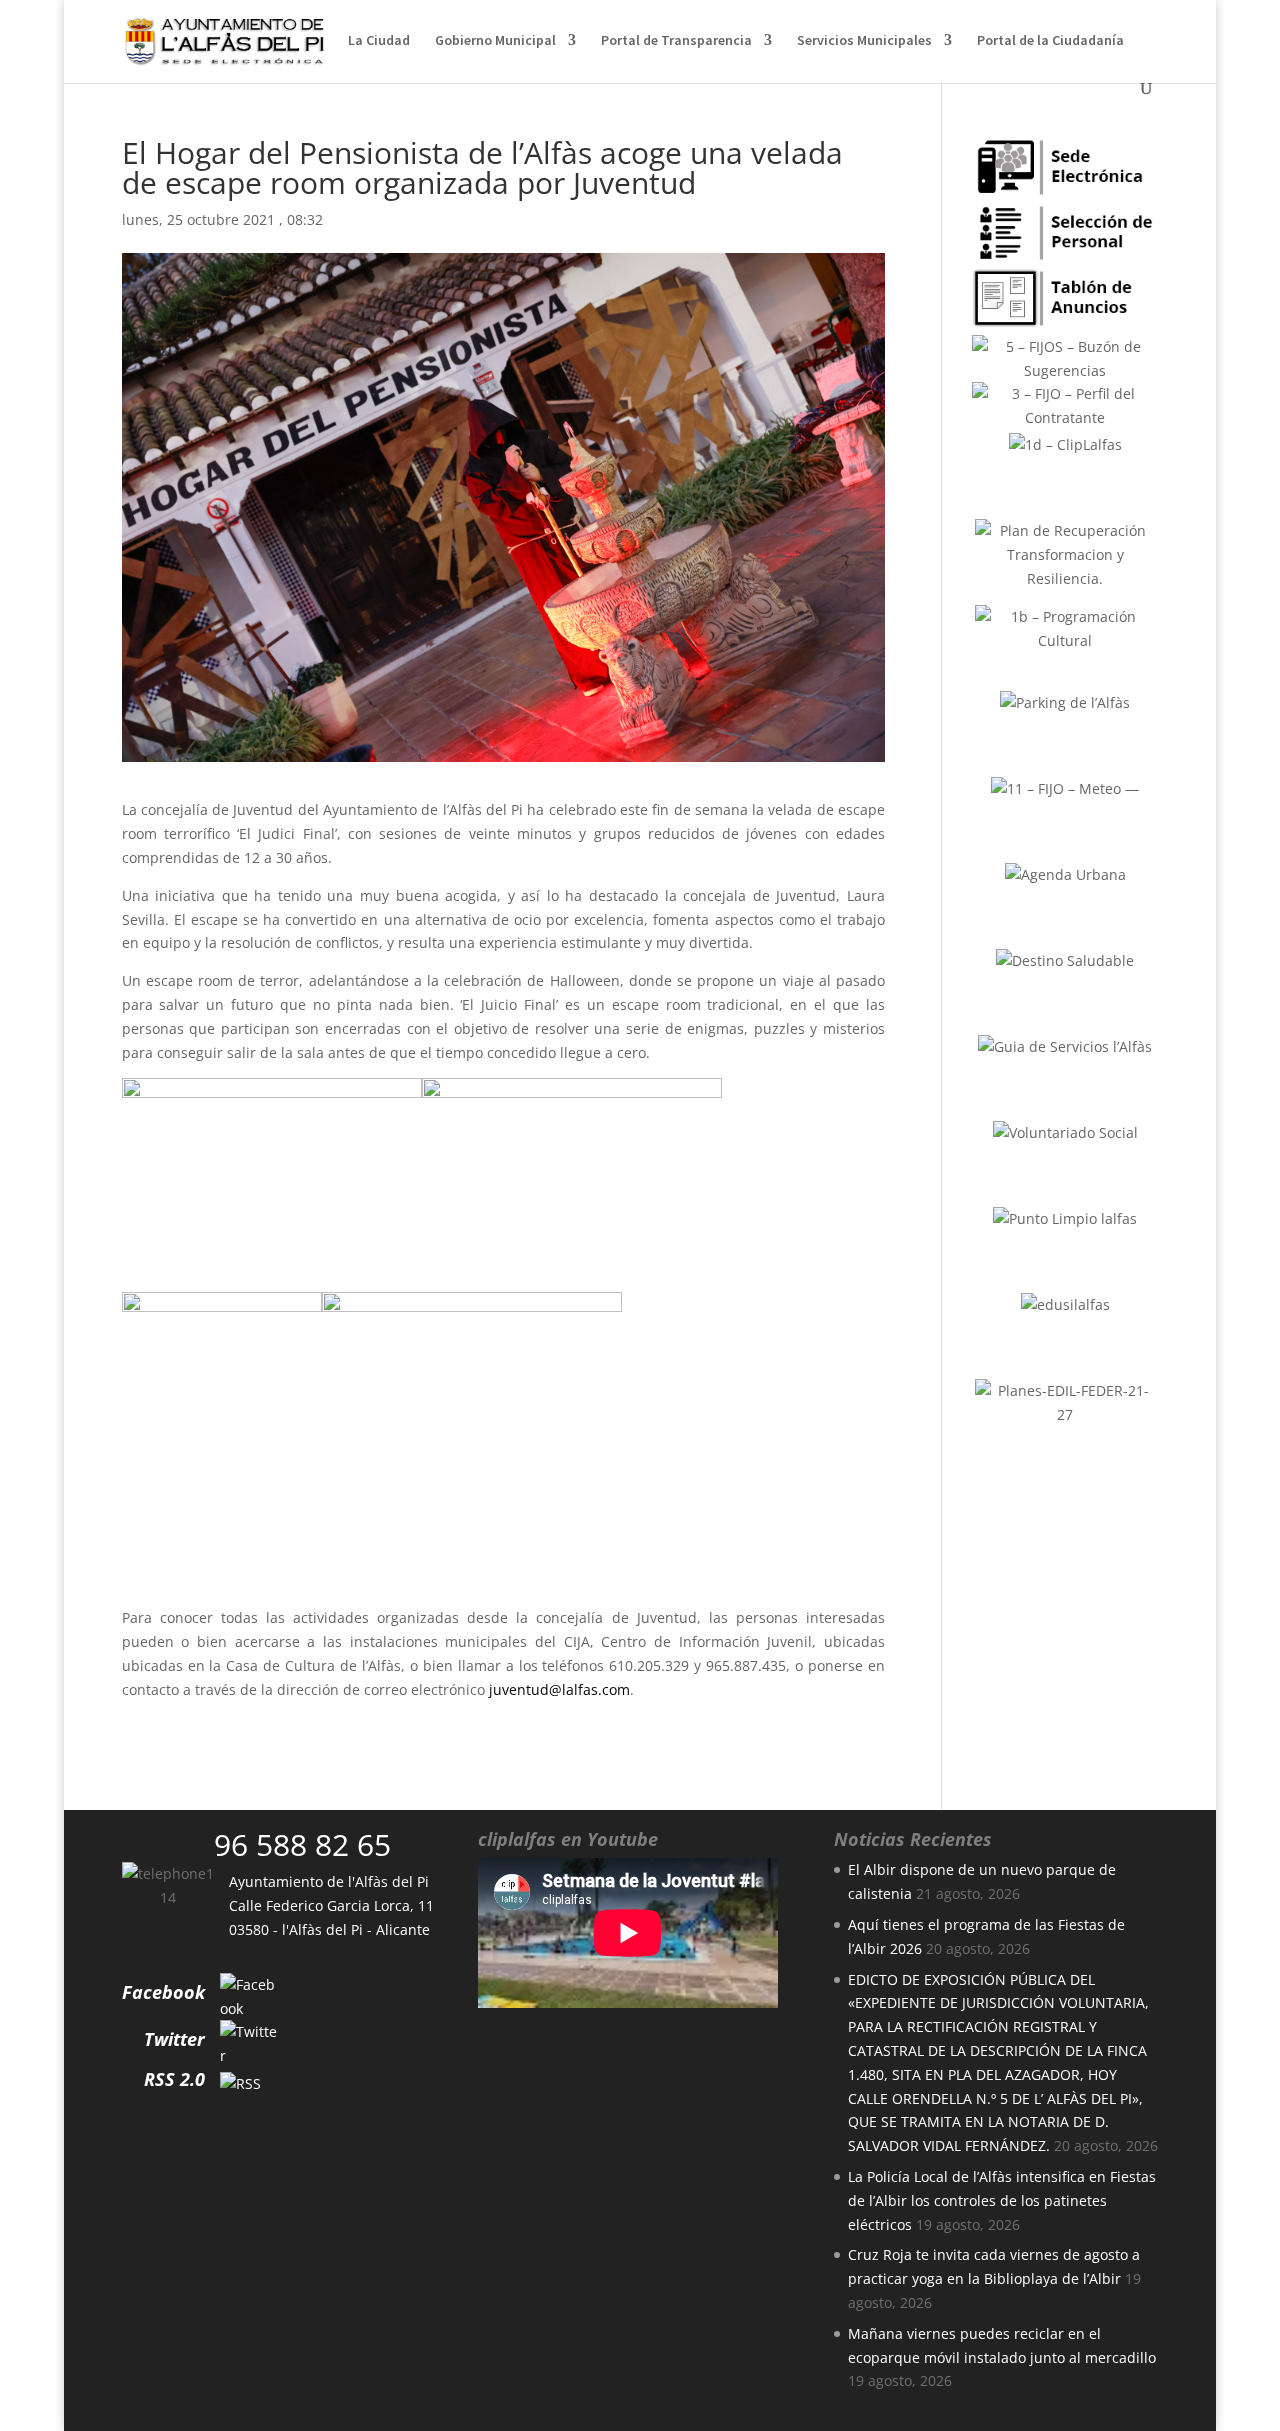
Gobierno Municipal (495, 41)
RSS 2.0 (174, 2079)
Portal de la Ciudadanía (1050, 41)
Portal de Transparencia (676, 41)
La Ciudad (379, 41)
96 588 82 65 (302, 1844)
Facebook (163, 1992)
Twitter (174, 2039)
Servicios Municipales (864, 41)
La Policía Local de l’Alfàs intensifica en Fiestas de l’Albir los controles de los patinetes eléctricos (1002, 2200)
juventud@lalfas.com (559, 1689)
